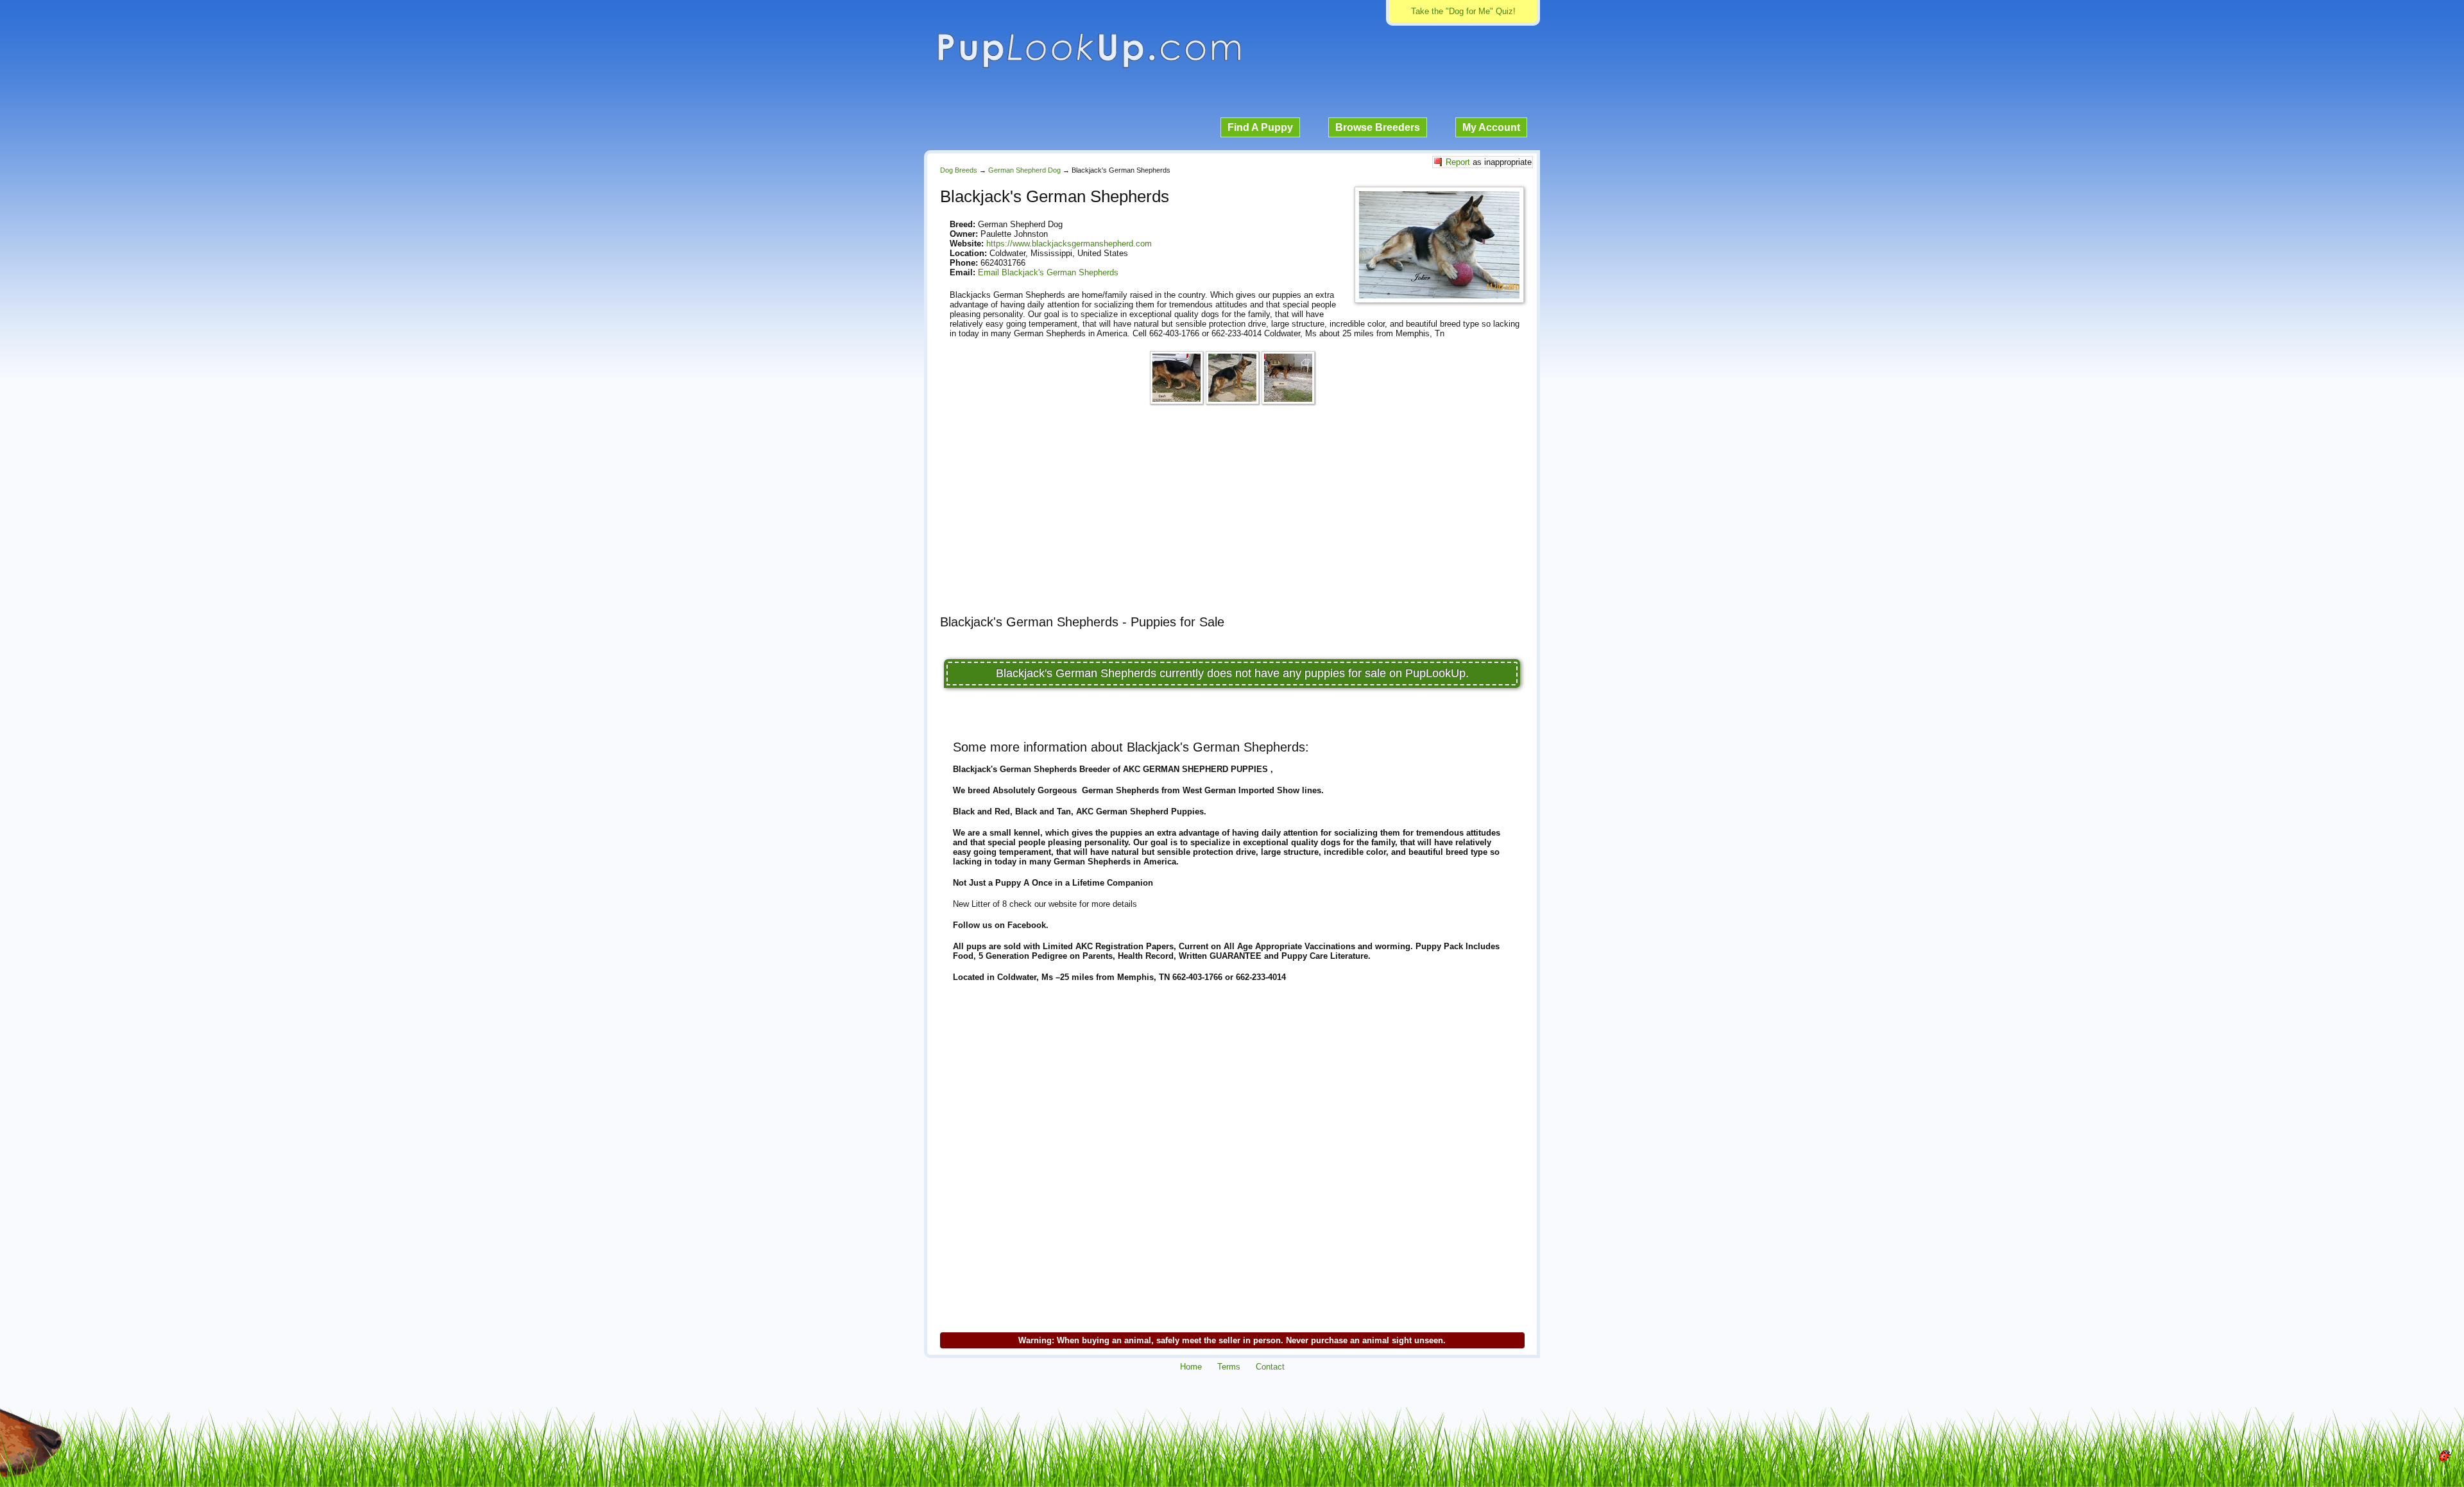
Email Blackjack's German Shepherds (1048, 272)
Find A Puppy (1260, 127)
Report (1458, 162)
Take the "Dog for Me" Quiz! (1463, 11)
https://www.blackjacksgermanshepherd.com (1069, 244)
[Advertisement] (1232, 515)
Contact (1270, 1367)
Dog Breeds (959, 170)
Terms (1229, 1367)
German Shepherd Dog (1024, 170)
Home (1191, 1367)
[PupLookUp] (1089, 66)
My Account (1491, 127)
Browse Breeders (1378, 127)
